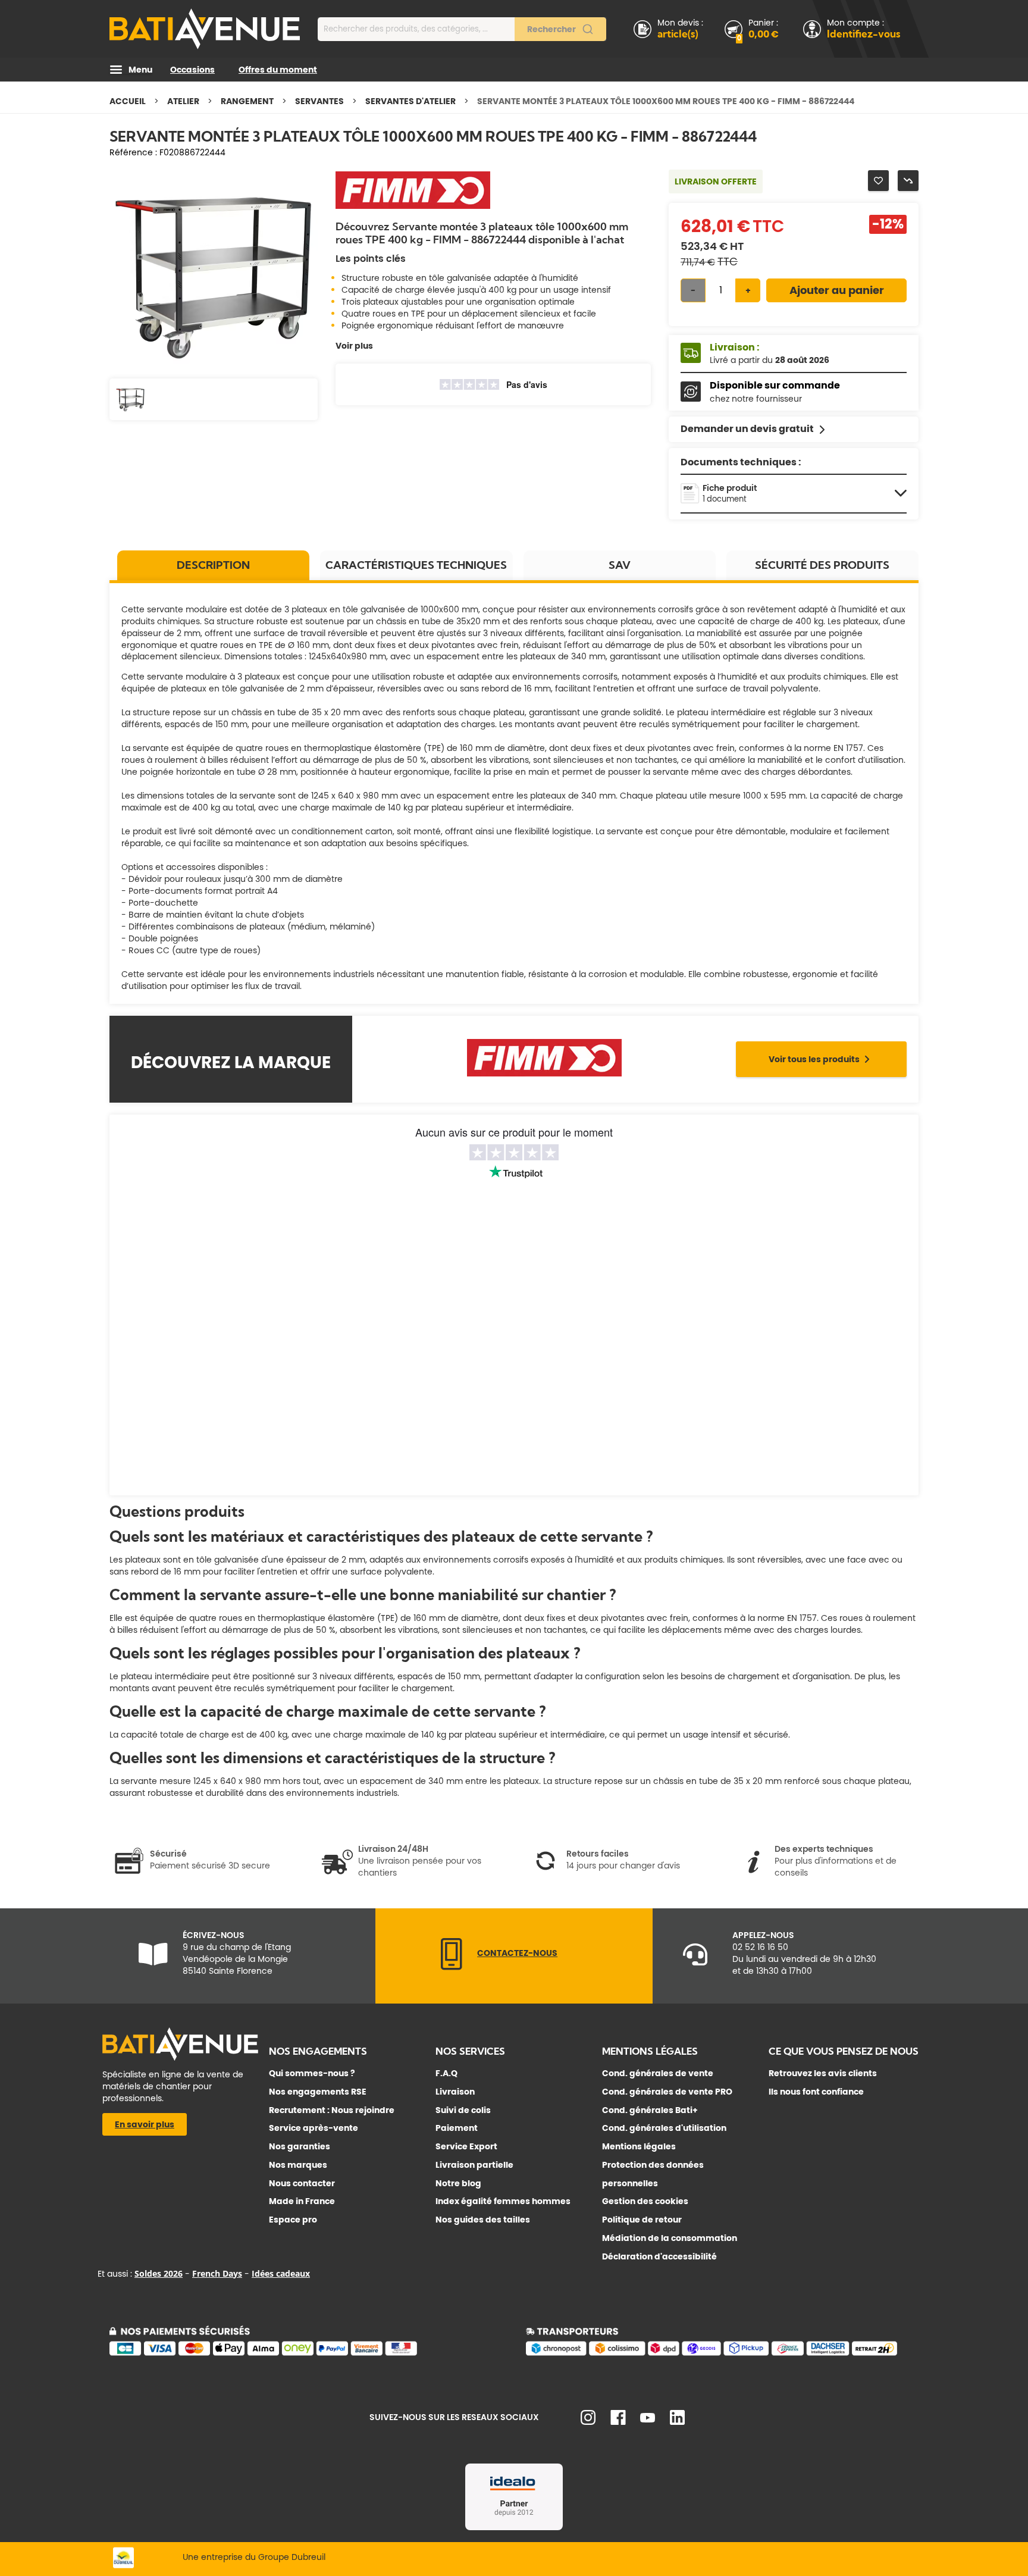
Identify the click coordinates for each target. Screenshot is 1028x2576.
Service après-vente (314, 2128)
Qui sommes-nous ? (312, 2073)
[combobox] (462, 29)
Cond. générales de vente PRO (667, 2092)
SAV (620, 565)
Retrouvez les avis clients (823, 2073)
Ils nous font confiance (816, 2092)
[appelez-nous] (452, 1967)
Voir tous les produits (814, 1059)
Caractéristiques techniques (416, 565)
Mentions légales (639, 2146)
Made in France (302, 2201)
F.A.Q (446, 2073)
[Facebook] (618, 2422)
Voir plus (354, 346)
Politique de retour (642, 2220)
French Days (217, 2273)
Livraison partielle (474, 2165)
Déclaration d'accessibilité (659, 2256)
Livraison (455, 2092)
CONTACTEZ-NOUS (517, 1953)
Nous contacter (302, 2183)
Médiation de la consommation (670, 2238)
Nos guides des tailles (483, 2220)
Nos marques (298, 2165)
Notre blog (458, 2183)
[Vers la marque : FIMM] (413, 208)
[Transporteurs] (722, 2353)
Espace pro (293, 2220)
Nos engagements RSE (318, 2092)
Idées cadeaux (281, 2273)
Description (213, 565)
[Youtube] (648, 2420)
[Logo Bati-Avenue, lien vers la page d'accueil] (205, 29)
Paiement (457, 2128)
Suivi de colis (463, 2110)
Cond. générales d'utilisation (664, 2128)
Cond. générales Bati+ (650, 2110)
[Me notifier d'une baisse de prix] (908, 181)
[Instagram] (588, 2422)
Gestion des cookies (645, 2201)
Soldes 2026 (159, 2273)
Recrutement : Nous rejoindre (332, 2110)
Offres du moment (278, 70)
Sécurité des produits (822, 565)
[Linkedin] (677, 2422)
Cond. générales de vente (658, 2073)
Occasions (192, 70)
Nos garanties (300, 2146)
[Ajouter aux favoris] (878, 181)
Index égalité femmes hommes (503, 2201)
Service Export (466, 2146)
